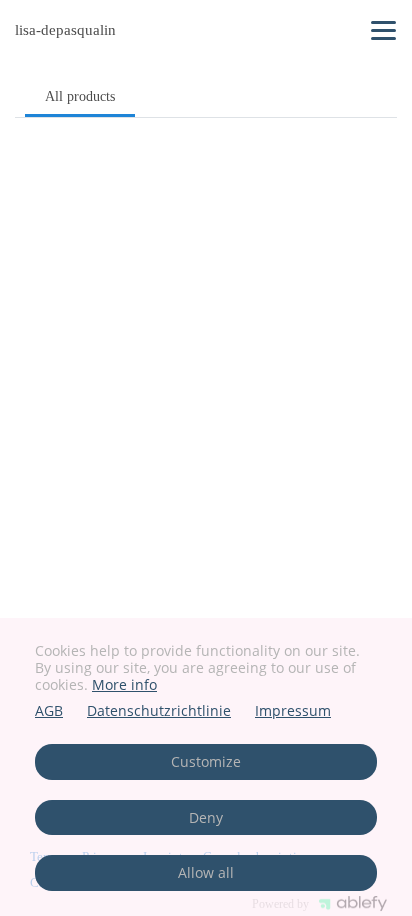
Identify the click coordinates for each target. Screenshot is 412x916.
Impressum (293, 711)
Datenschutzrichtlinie (159, 711)
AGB (49, 711)
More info (124, 684)
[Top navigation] (383, 30)
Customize (206, 761)
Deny (206, 817)
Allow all (206, 872)
